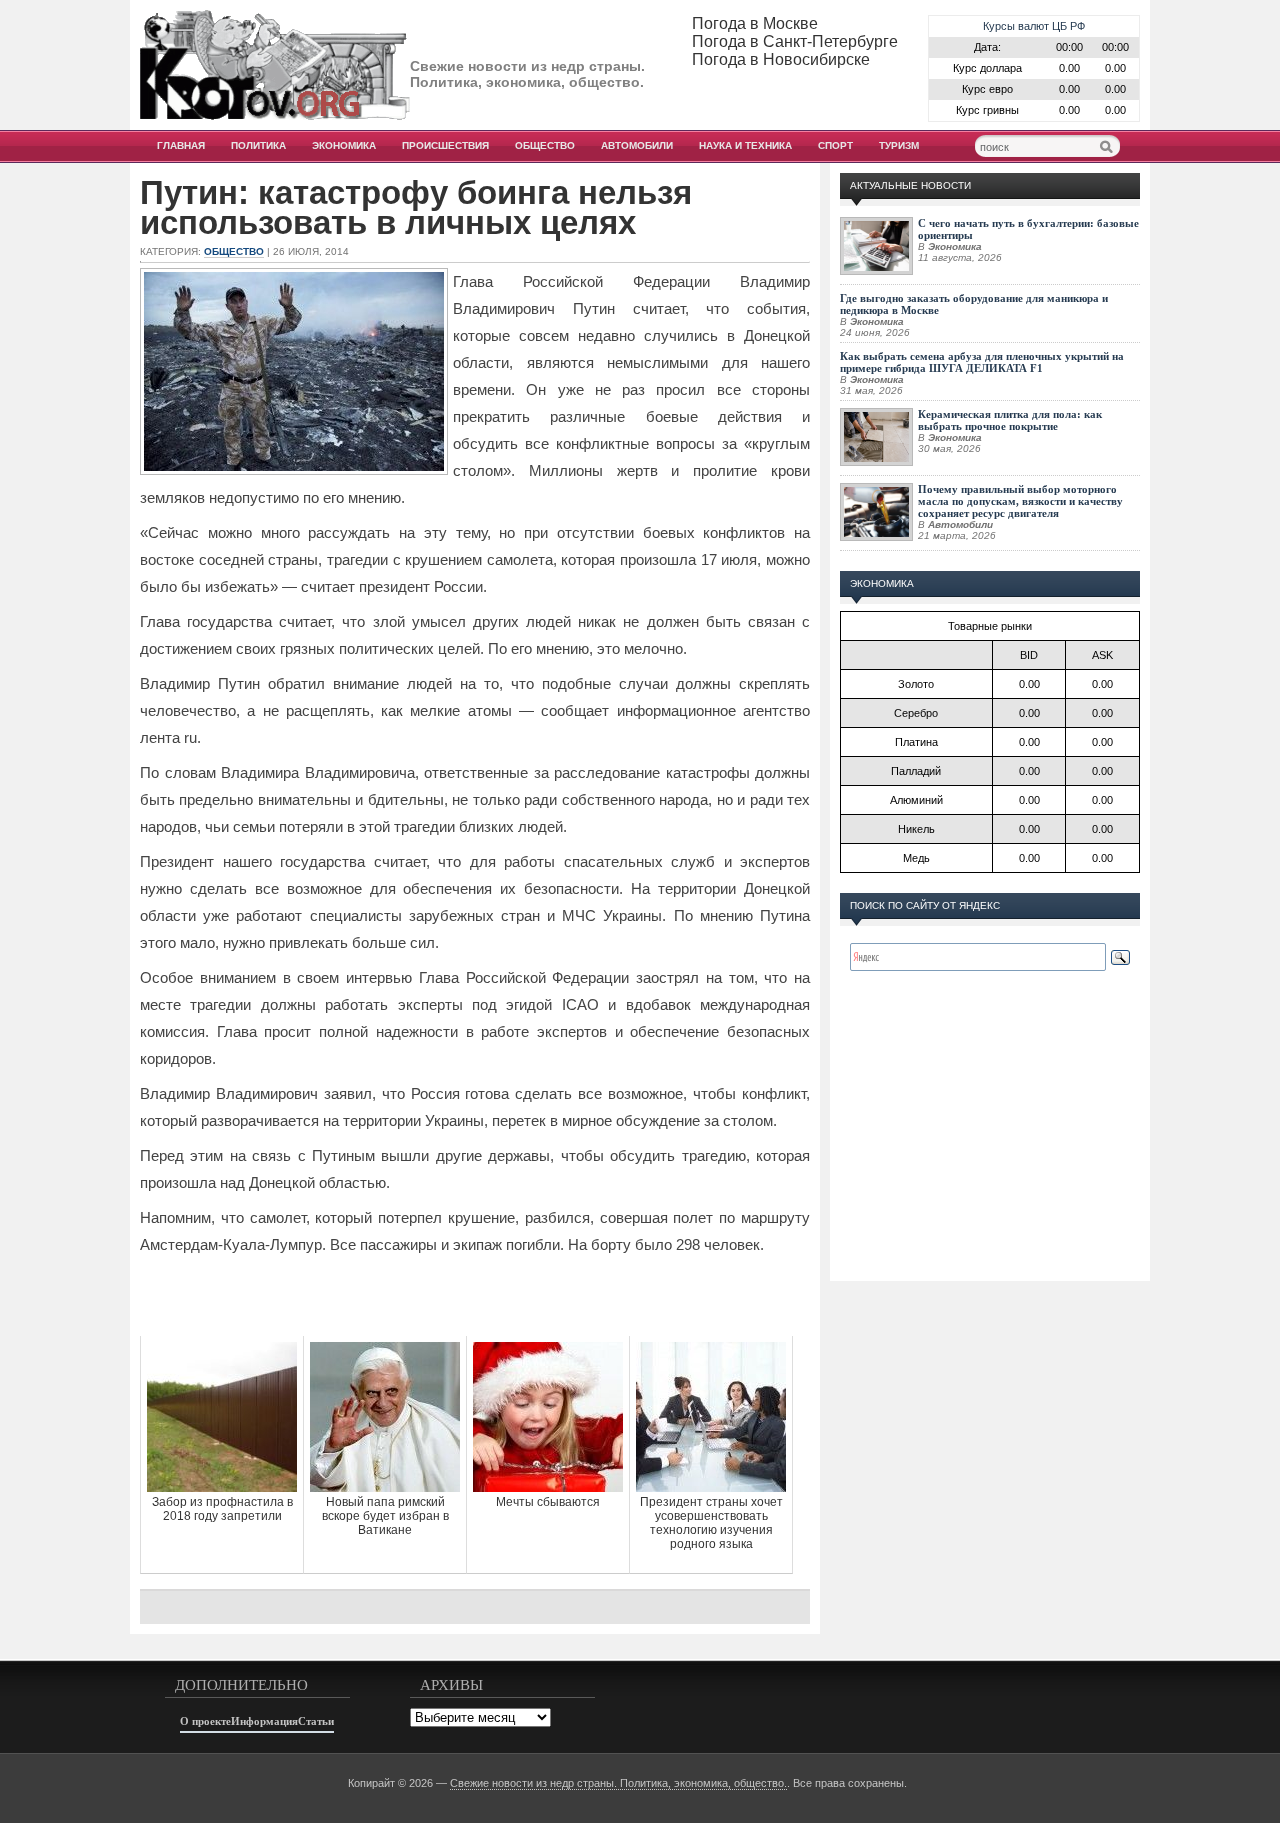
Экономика (344, 145)
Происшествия (445, 145)
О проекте (205, 1721)
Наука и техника (745, 145)
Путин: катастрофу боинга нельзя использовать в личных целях (416, 208)
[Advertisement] (475, 1296)
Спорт (835, 145)
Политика (258, 145)
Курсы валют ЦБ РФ (1034, 26)
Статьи (316, 1721)
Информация (264, 1721)
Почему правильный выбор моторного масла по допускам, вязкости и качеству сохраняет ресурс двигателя (1020, 501)
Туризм (899, 145)
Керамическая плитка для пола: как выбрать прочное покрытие (1010, 420)
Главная (181, 145)
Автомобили (637, 145)
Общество (545, 145)
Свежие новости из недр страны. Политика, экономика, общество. (618, 1783)
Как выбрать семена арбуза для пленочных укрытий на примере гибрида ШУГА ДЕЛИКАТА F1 (982, 362)
